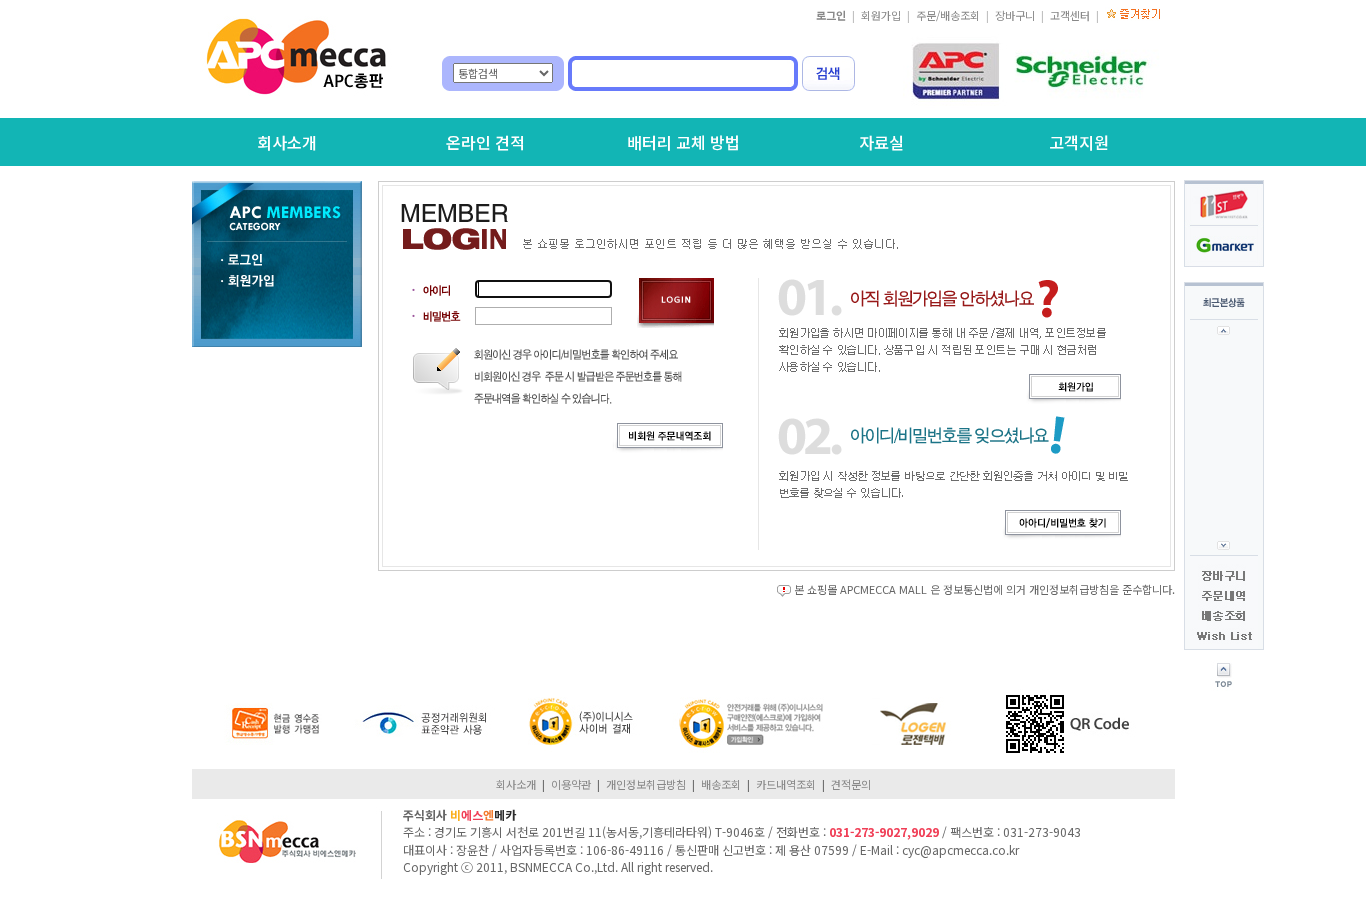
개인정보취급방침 (646, 784)
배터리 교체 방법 (683, 142)
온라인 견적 (485, 142)
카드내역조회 (786, 784)
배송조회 (721, 784)
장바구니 (1015, 15)
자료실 (881, 142)
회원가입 (881, 15)
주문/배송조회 (948, 15)
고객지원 (1079, 142)
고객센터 (1070, 15)
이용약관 (571, 784)
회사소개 (287, 142)
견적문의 (851, 784)
